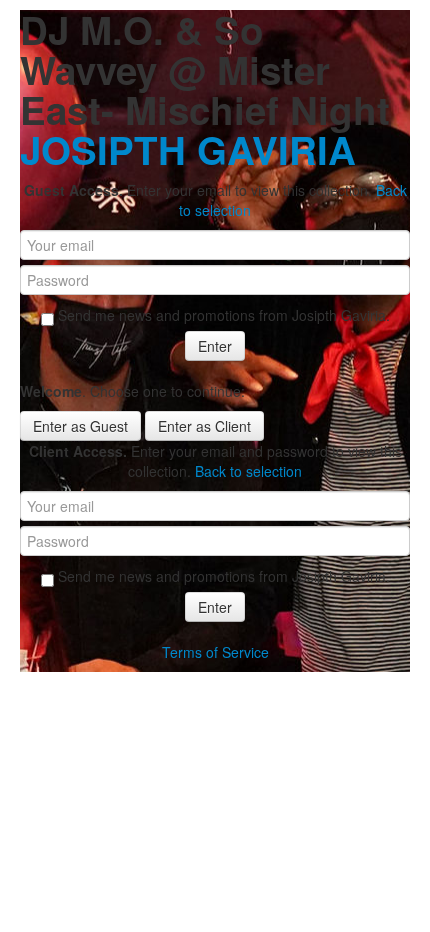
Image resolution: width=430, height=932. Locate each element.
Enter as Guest (80, 426)
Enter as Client (204, 426)
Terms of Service (215, 652)
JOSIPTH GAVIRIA (188, 149)
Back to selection (248, 471)
